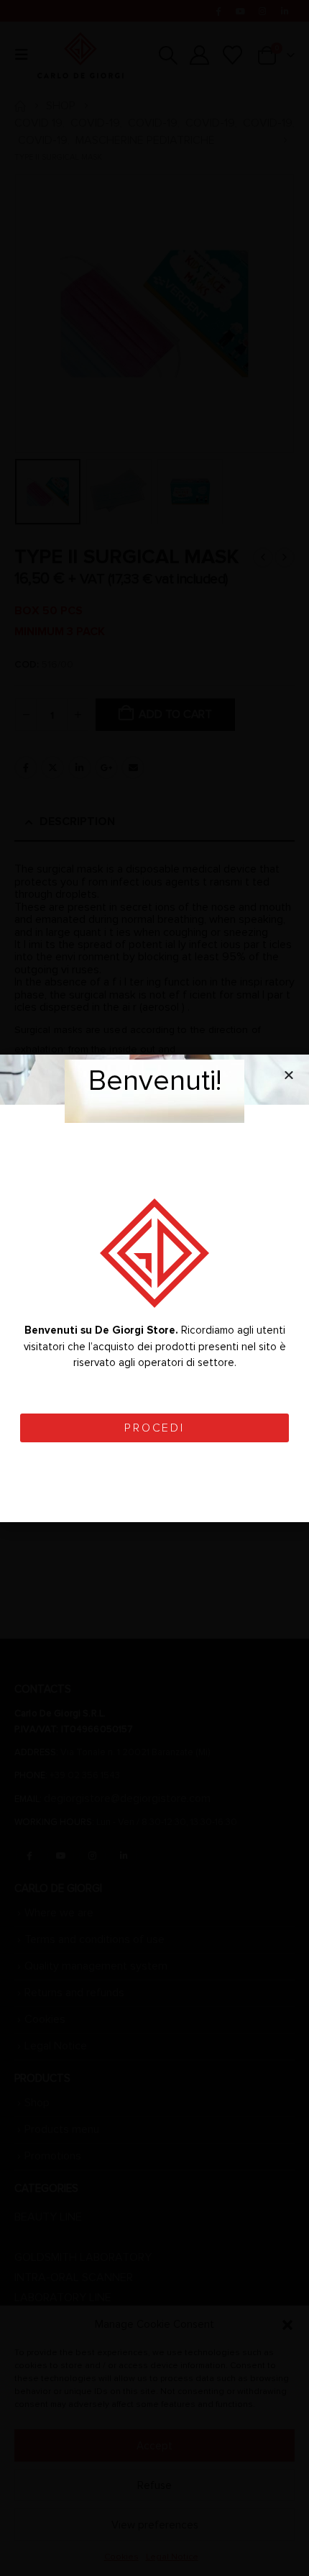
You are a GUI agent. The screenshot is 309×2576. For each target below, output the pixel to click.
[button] (289, 1075)
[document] (154, 1288)
